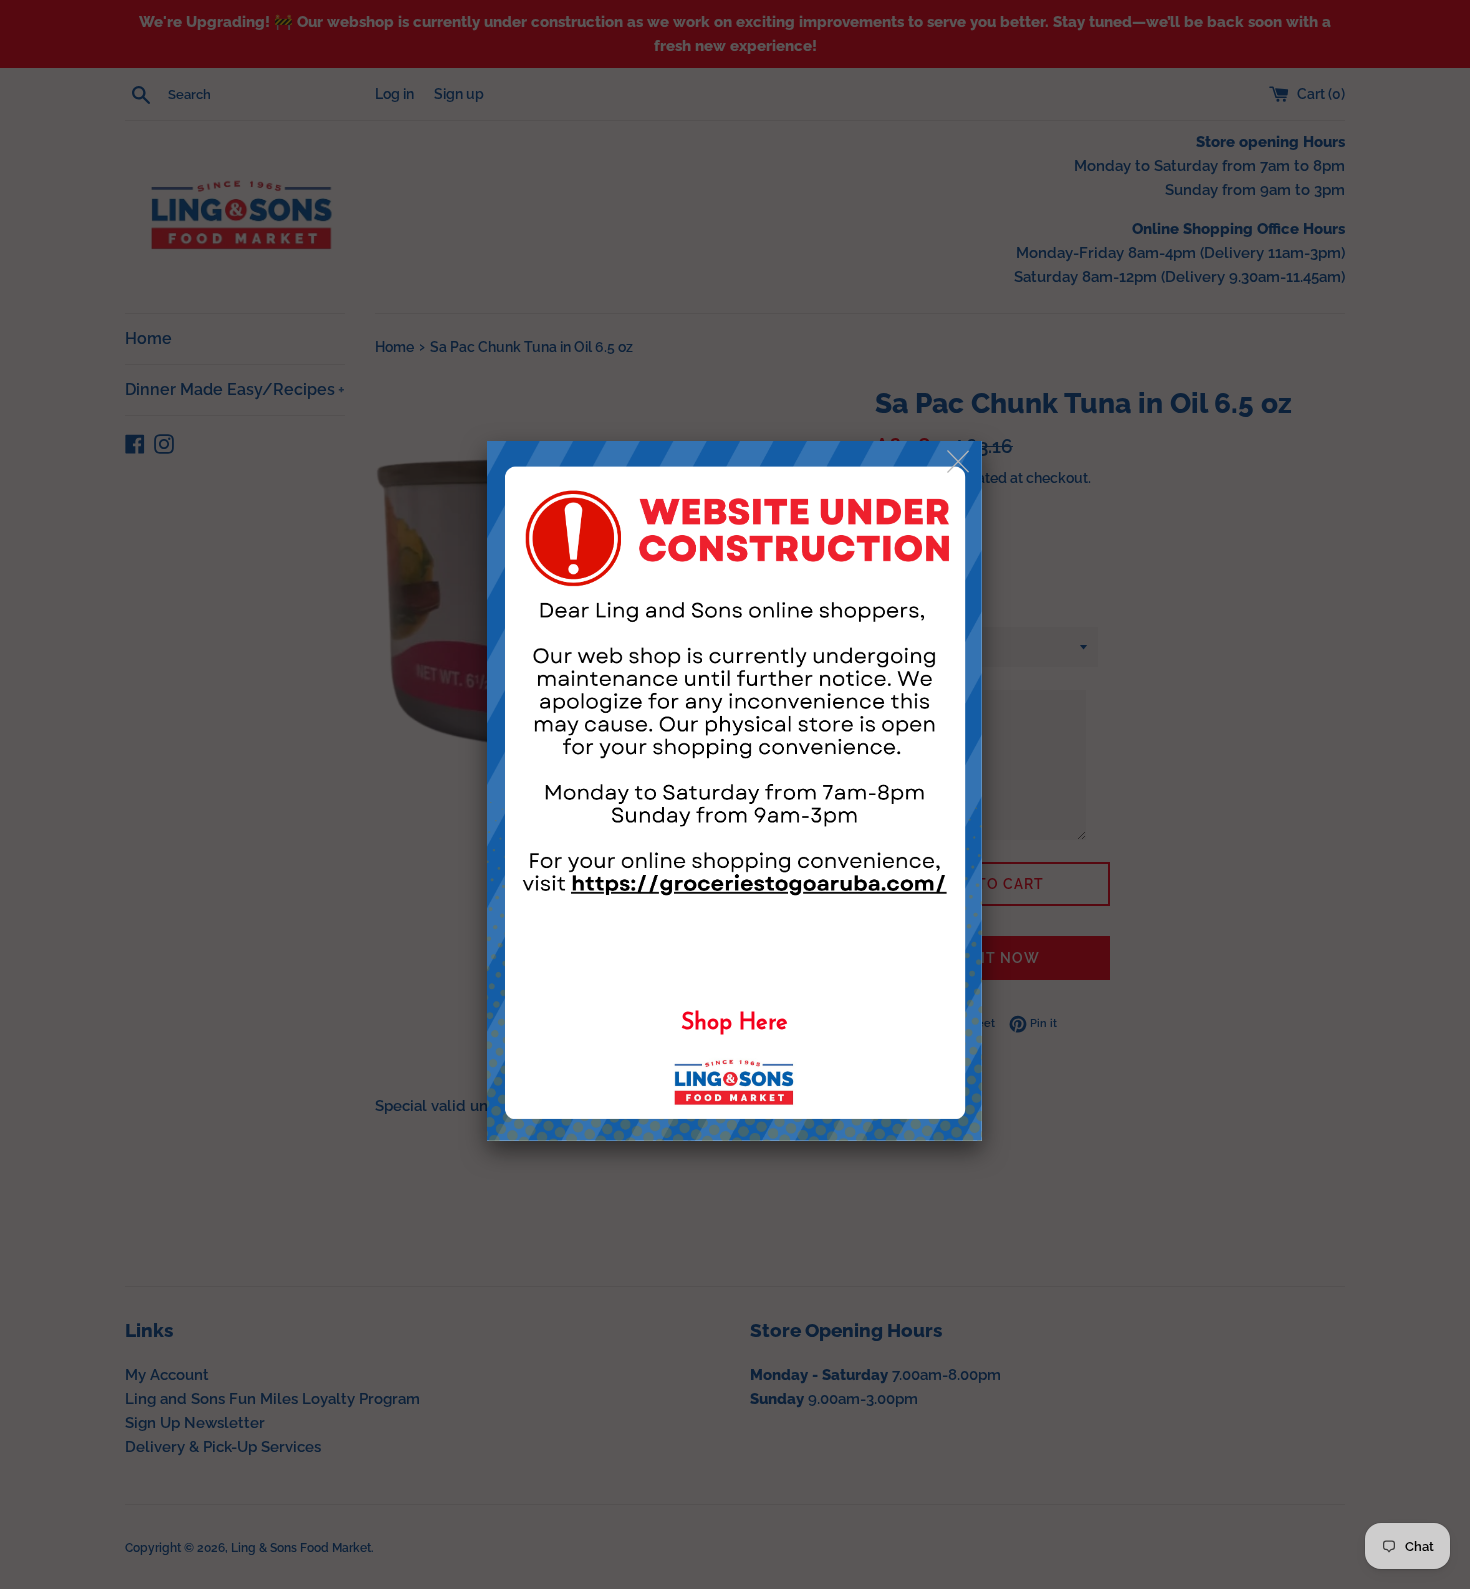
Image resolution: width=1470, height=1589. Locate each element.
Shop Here (734, 1023)
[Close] (959, 462)
